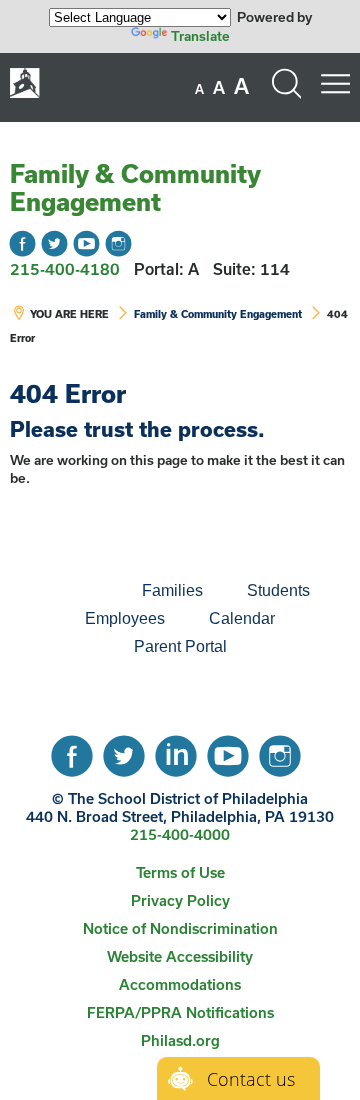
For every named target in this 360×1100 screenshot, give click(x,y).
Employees (125, 618)
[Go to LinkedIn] (176, 751)
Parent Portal (180, 646)
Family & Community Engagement (135, 187)
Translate (200, 36)
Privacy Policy (180, 900)
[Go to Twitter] (54, 243)
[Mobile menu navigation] (335, 84)
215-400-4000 (180, 834)
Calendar (242, 618)
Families (172, 590)
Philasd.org (180, 1040)
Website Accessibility (180, 956)
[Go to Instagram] (118, 243)
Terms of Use (180, 872)
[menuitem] (52, 591)
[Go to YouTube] (86, 243)
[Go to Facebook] (22, 243)
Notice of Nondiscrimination (180, 928)
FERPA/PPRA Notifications (180, 1012)
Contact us (251, 1079)
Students (278, 590)
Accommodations (180, 984)
